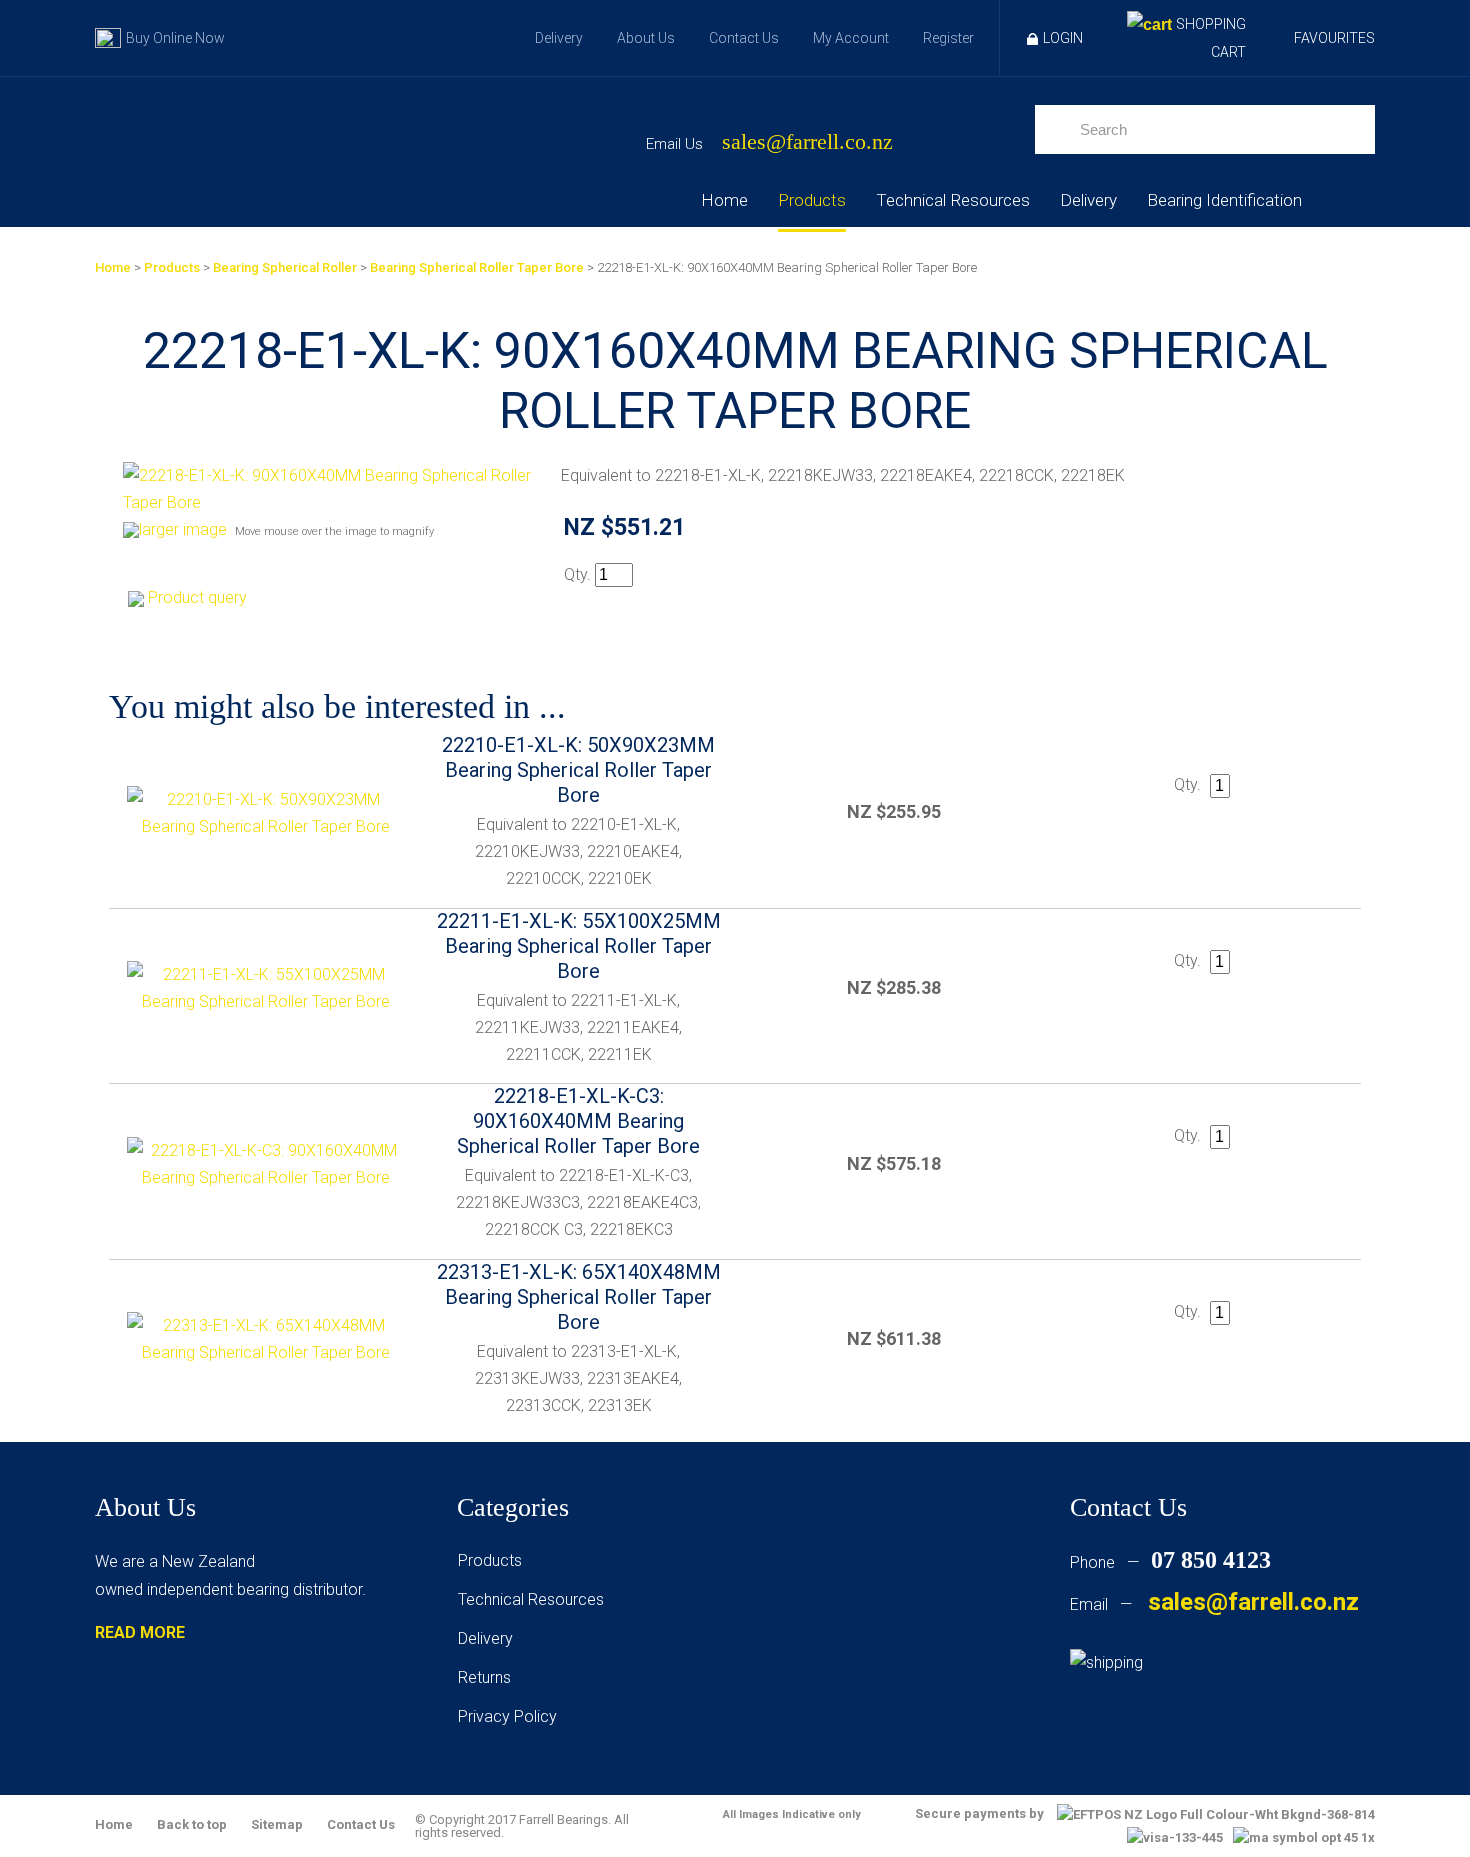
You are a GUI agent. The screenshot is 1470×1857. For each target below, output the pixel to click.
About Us (646, 38)
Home (724, 200)
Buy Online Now (175, 38)
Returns (484, 1677)
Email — (1214, 1604)
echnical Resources (535, 1599)
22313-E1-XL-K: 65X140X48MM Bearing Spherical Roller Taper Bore (579, 1297)
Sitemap (277, 1824)
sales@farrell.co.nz (807, 142)
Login (1063, 38)
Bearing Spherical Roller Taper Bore (477, 267)
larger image (183, 529)
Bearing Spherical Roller (285, 267)
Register (948, 38)
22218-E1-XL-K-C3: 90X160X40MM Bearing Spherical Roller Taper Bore (578, 1121)
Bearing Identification (1224, 200)
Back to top (192, 1824)
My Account (851, 38)
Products (812, 200)
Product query (197, 597)
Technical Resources (953, 200)
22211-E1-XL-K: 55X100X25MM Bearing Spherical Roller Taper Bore (579, 946)
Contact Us (744, 38)
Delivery (559, 38)
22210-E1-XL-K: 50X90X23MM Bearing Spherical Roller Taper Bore (578, 770)
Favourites (1334, 38)
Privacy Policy (507, 1716)
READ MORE (140, 1632)
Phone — (1170, 1562)
